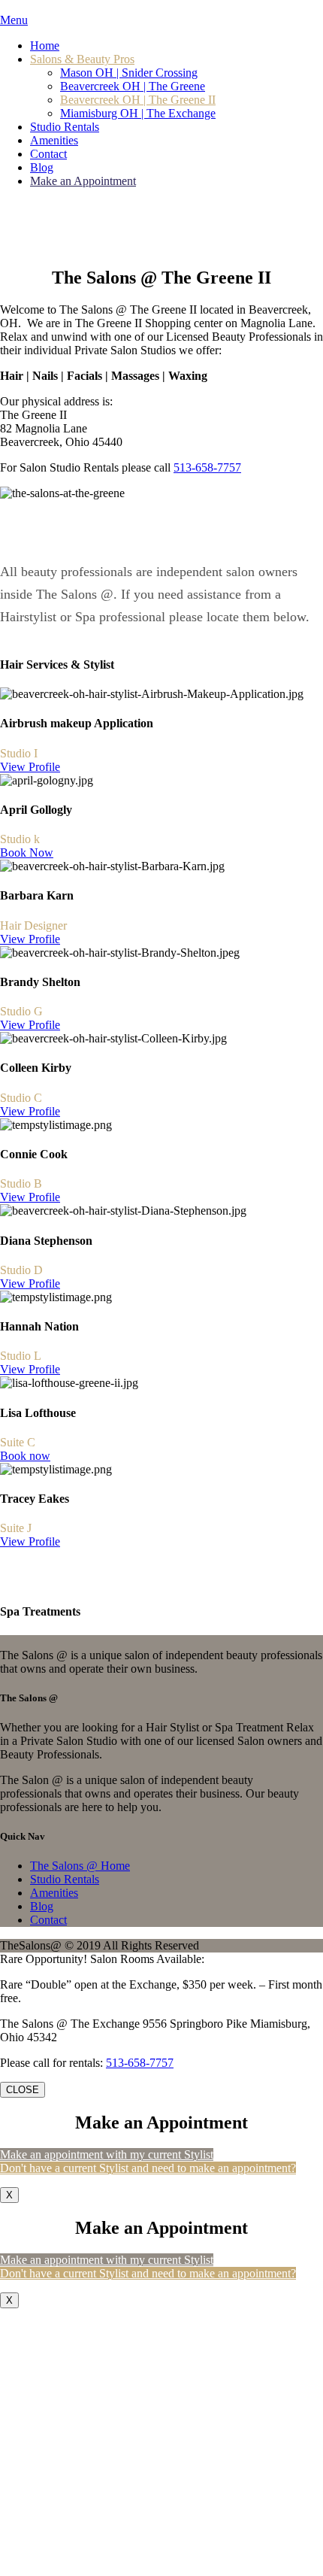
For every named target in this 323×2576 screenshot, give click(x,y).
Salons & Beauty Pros (82, 59)
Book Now (27, 853)
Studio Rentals (65, 127)
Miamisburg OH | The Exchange (138, 113)
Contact (48, 154)
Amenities (54, 140)
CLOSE (23, 2090)
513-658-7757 (207, 467)
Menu (14, 20)
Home (45, 46)
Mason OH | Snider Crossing (129, 73)
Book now (25, 1456)
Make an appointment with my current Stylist (107, 2154)
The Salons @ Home (80, 1866)
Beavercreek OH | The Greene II (138, 100)
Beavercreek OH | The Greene (133, 86)
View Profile (30, 767)
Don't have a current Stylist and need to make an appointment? (148, 2168)
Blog (42, 167)
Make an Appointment (83, 181)
